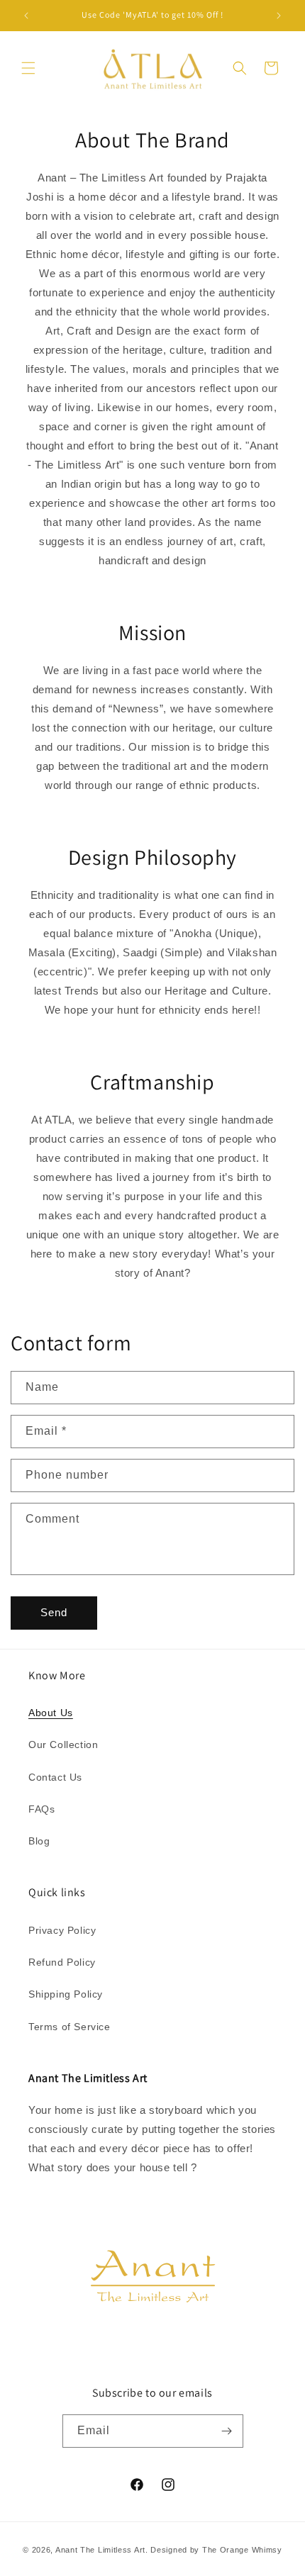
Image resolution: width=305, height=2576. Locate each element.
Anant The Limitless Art (100, 2550)
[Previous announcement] (26, 16)
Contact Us (55, 1777)
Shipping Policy (66, 1994)
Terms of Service (70, 2027)
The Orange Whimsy (242, 2550)
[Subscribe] (227, 2431)
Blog (39, 1841)
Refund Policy (62, 1962)
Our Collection (63, 1745)
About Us (51, 1713)
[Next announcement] (279, 16)
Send (54, 1612)
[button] (28, 68)
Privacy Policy (62, 1930)
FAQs (41, 1809)
